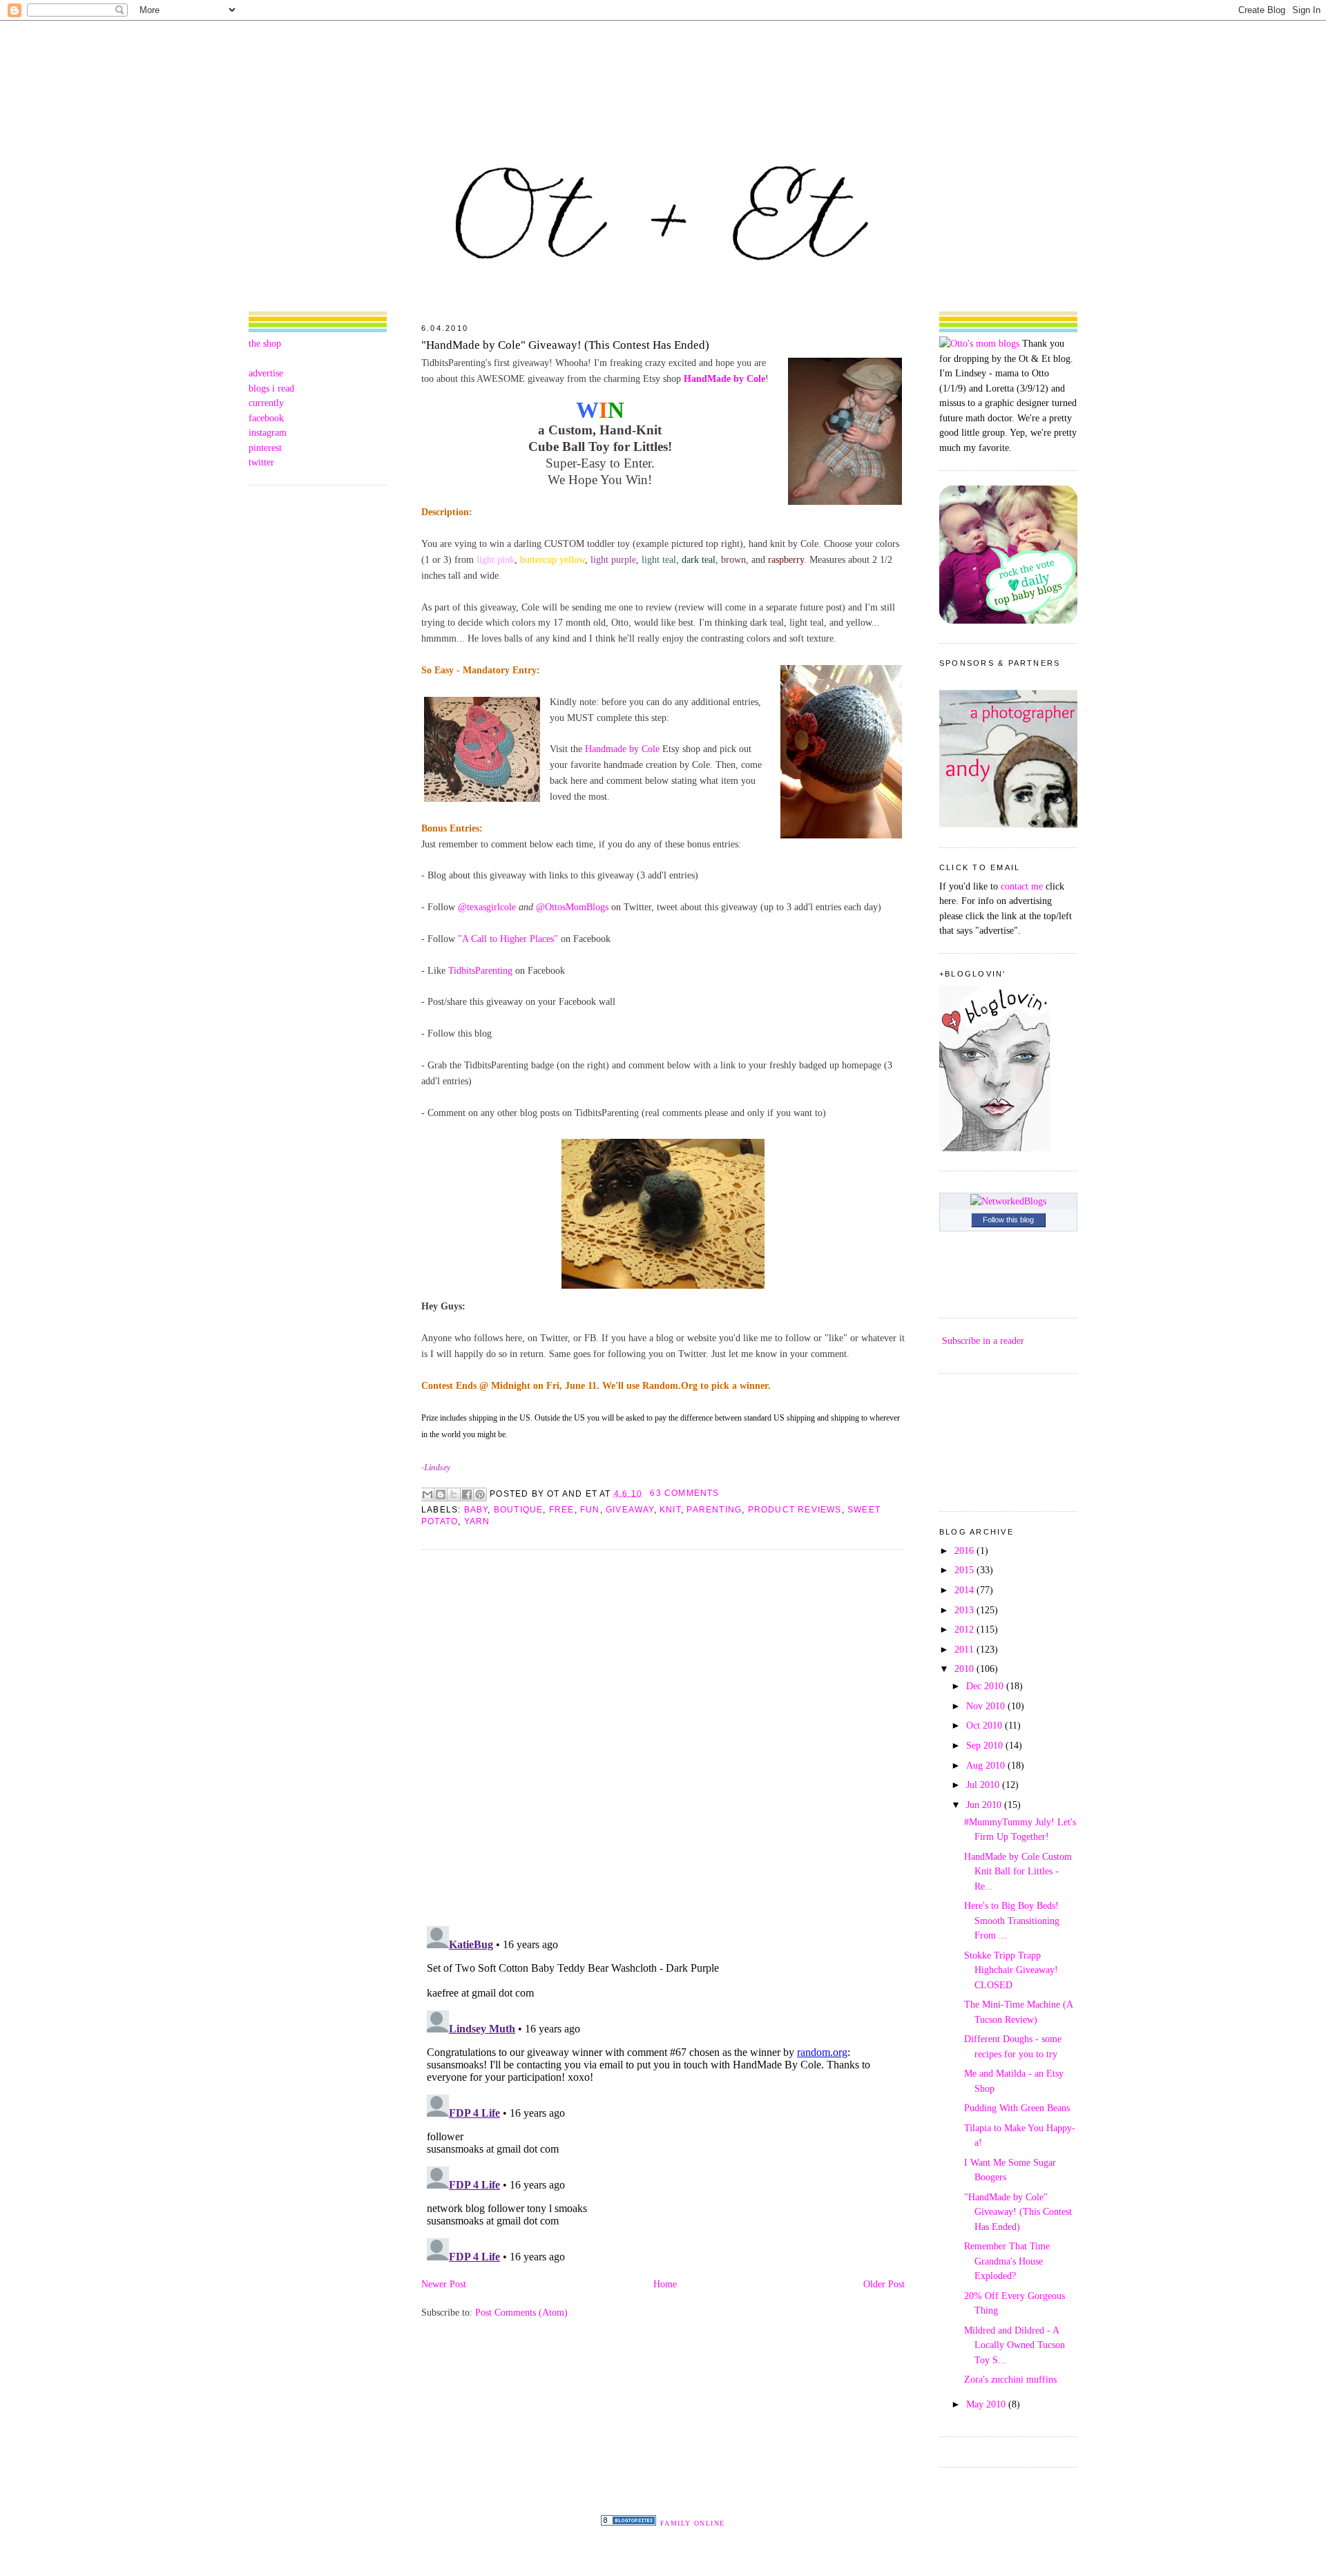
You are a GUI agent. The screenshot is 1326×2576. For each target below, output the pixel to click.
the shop (265, 343)
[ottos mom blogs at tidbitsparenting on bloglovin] (995, 1148)
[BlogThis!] (441, 1494)
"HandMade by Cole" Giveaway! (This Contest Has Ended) (565, 345)
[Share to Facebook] (467, 1494)
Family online (693, 2523)
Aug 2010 (987, 1765)
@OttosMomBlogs (572, 907)
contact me (1022, 886)
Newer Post (444, 2284)
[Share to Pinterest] (480, 1494)
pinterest (265, 448)
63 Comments (684, 1493)
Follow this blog (1008, 1220)
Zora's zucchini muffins (1010, 2379)
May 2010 (987, 2404)
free (562, 1510)
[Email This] (427, 1494)
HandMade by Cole (724, 378)
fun (590, 1510)
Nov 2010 (987, 1706)
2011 (965, 1649)
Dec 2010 (986, 1686)
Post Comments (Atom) (521, 2312)
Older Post (884, 2284)
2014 (965, 1590)
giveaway (630, 1510)
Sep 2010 (986, 1745)
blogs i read (271, 388)
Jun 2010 (985, 1805)
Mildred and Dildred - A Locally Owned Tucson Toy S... (1015, 2345)
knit (670, 1510)
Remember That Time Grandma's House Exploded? (1007, 2261)
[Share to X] (454, 1494)
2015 (965, 1570)
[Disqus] (663, 1737)
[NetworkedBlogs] (1008, 1201)
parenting (714, 1510)
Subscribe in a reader (983, 1340)
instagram (268, 432)
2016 (965, 1550)
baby (476, 1510)
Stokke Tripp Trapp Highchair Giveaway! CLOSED (1011, 1970)
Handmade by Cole (622, 749)
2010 (965, 1669)
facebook (266, 418)
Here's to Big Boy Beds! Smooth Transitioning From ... (1012, 1920)
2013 (965, 1610)
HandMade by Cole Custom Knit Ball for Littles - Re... (1018, 1871)
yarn (477, 1521)
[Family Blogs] (628, 2522)
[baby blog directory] (1008, 620)
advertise (266, 373)
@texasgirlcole (487, 907)
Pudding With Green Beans (1017, 2108)
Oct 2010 (986, 1725)
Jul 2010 (984, 1785)
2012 (965, 1629)
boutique (519, 1510)
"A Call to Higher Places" (508, 939)
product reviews (795, 1510)
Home (665, 2284)
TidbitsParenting (480, 970)
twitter (261, 462)
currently (266, 403)
